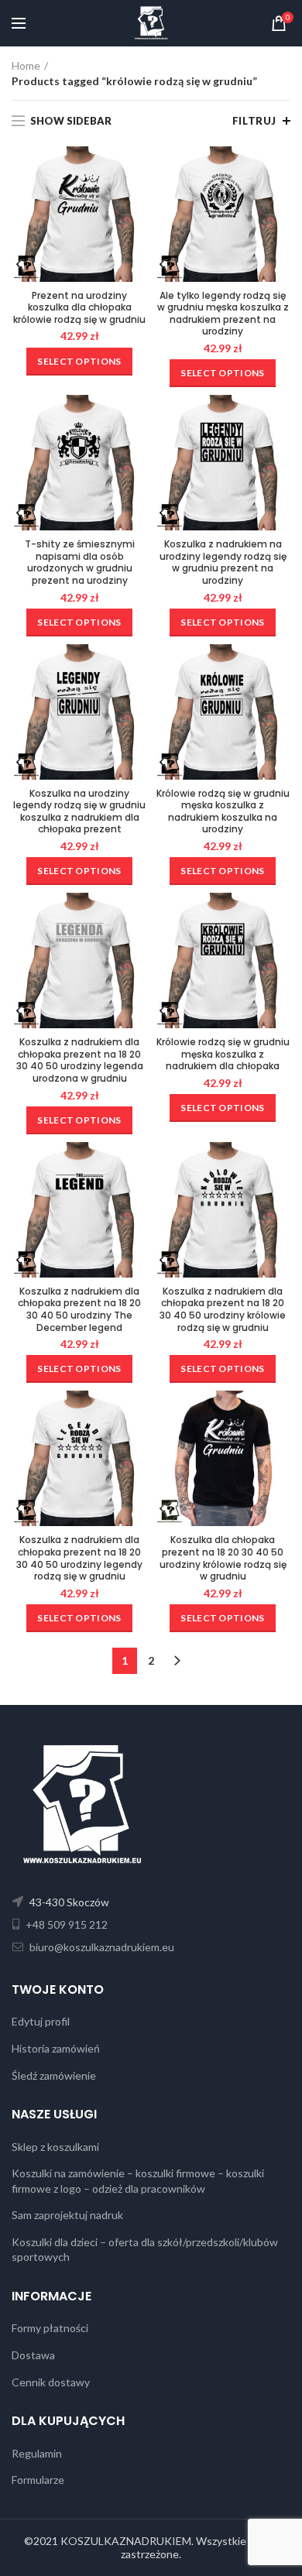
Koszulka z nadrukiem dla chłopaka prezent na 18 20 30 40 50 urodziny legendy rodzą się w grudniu (79, 1558)
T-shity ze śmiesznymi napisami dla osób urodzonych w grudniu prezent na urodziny (80, 562)
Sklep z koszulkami (55, 2147)
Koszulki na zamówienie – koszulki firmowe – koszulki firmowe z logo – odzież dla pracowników (138, 2181)
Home (26, 65)
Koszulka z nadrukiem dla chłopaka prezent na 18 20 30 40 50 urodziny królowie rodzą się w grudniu (223, 1309)
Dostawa (33, 2355)
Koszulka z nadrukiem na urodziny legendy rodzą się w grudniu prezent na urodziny (223, 562)
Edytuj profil (41, 2021)
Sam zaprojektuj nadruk (67, 2215)
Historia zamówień (56, 2048)
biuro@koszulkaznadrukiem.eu (101, 1947)
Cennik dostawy (51, 2382)
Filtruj (254, 121)
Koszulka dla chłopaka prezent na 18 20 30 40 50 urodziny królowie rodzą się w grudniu (223, 1558)
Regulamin (37, 2453)
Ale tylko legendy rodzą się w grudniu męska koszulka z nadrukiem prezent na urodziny (223, 314)
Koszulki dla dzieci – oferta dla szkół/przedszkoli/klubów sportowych (145, 2250)
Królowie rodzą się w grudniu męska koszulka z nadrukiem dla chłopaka (223, 1054)
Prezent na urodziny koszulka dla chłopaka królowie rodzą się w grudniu (79, 308)
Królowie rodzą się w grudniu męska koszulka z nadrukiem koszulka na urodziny (223, 811)
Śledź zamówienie (54, 2075)
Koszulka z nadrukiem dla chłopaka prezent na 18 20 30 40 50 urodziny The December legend (79, 1309)
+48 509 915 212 (65, 1924)
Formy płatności (50, 2328)
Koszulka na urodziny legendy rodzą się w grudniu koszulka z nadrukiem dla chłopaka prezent (79, 811)
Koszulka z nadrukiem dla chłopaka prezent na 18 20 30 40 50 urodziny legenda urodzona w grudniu (80, 1060)
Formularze (38, 2480)
